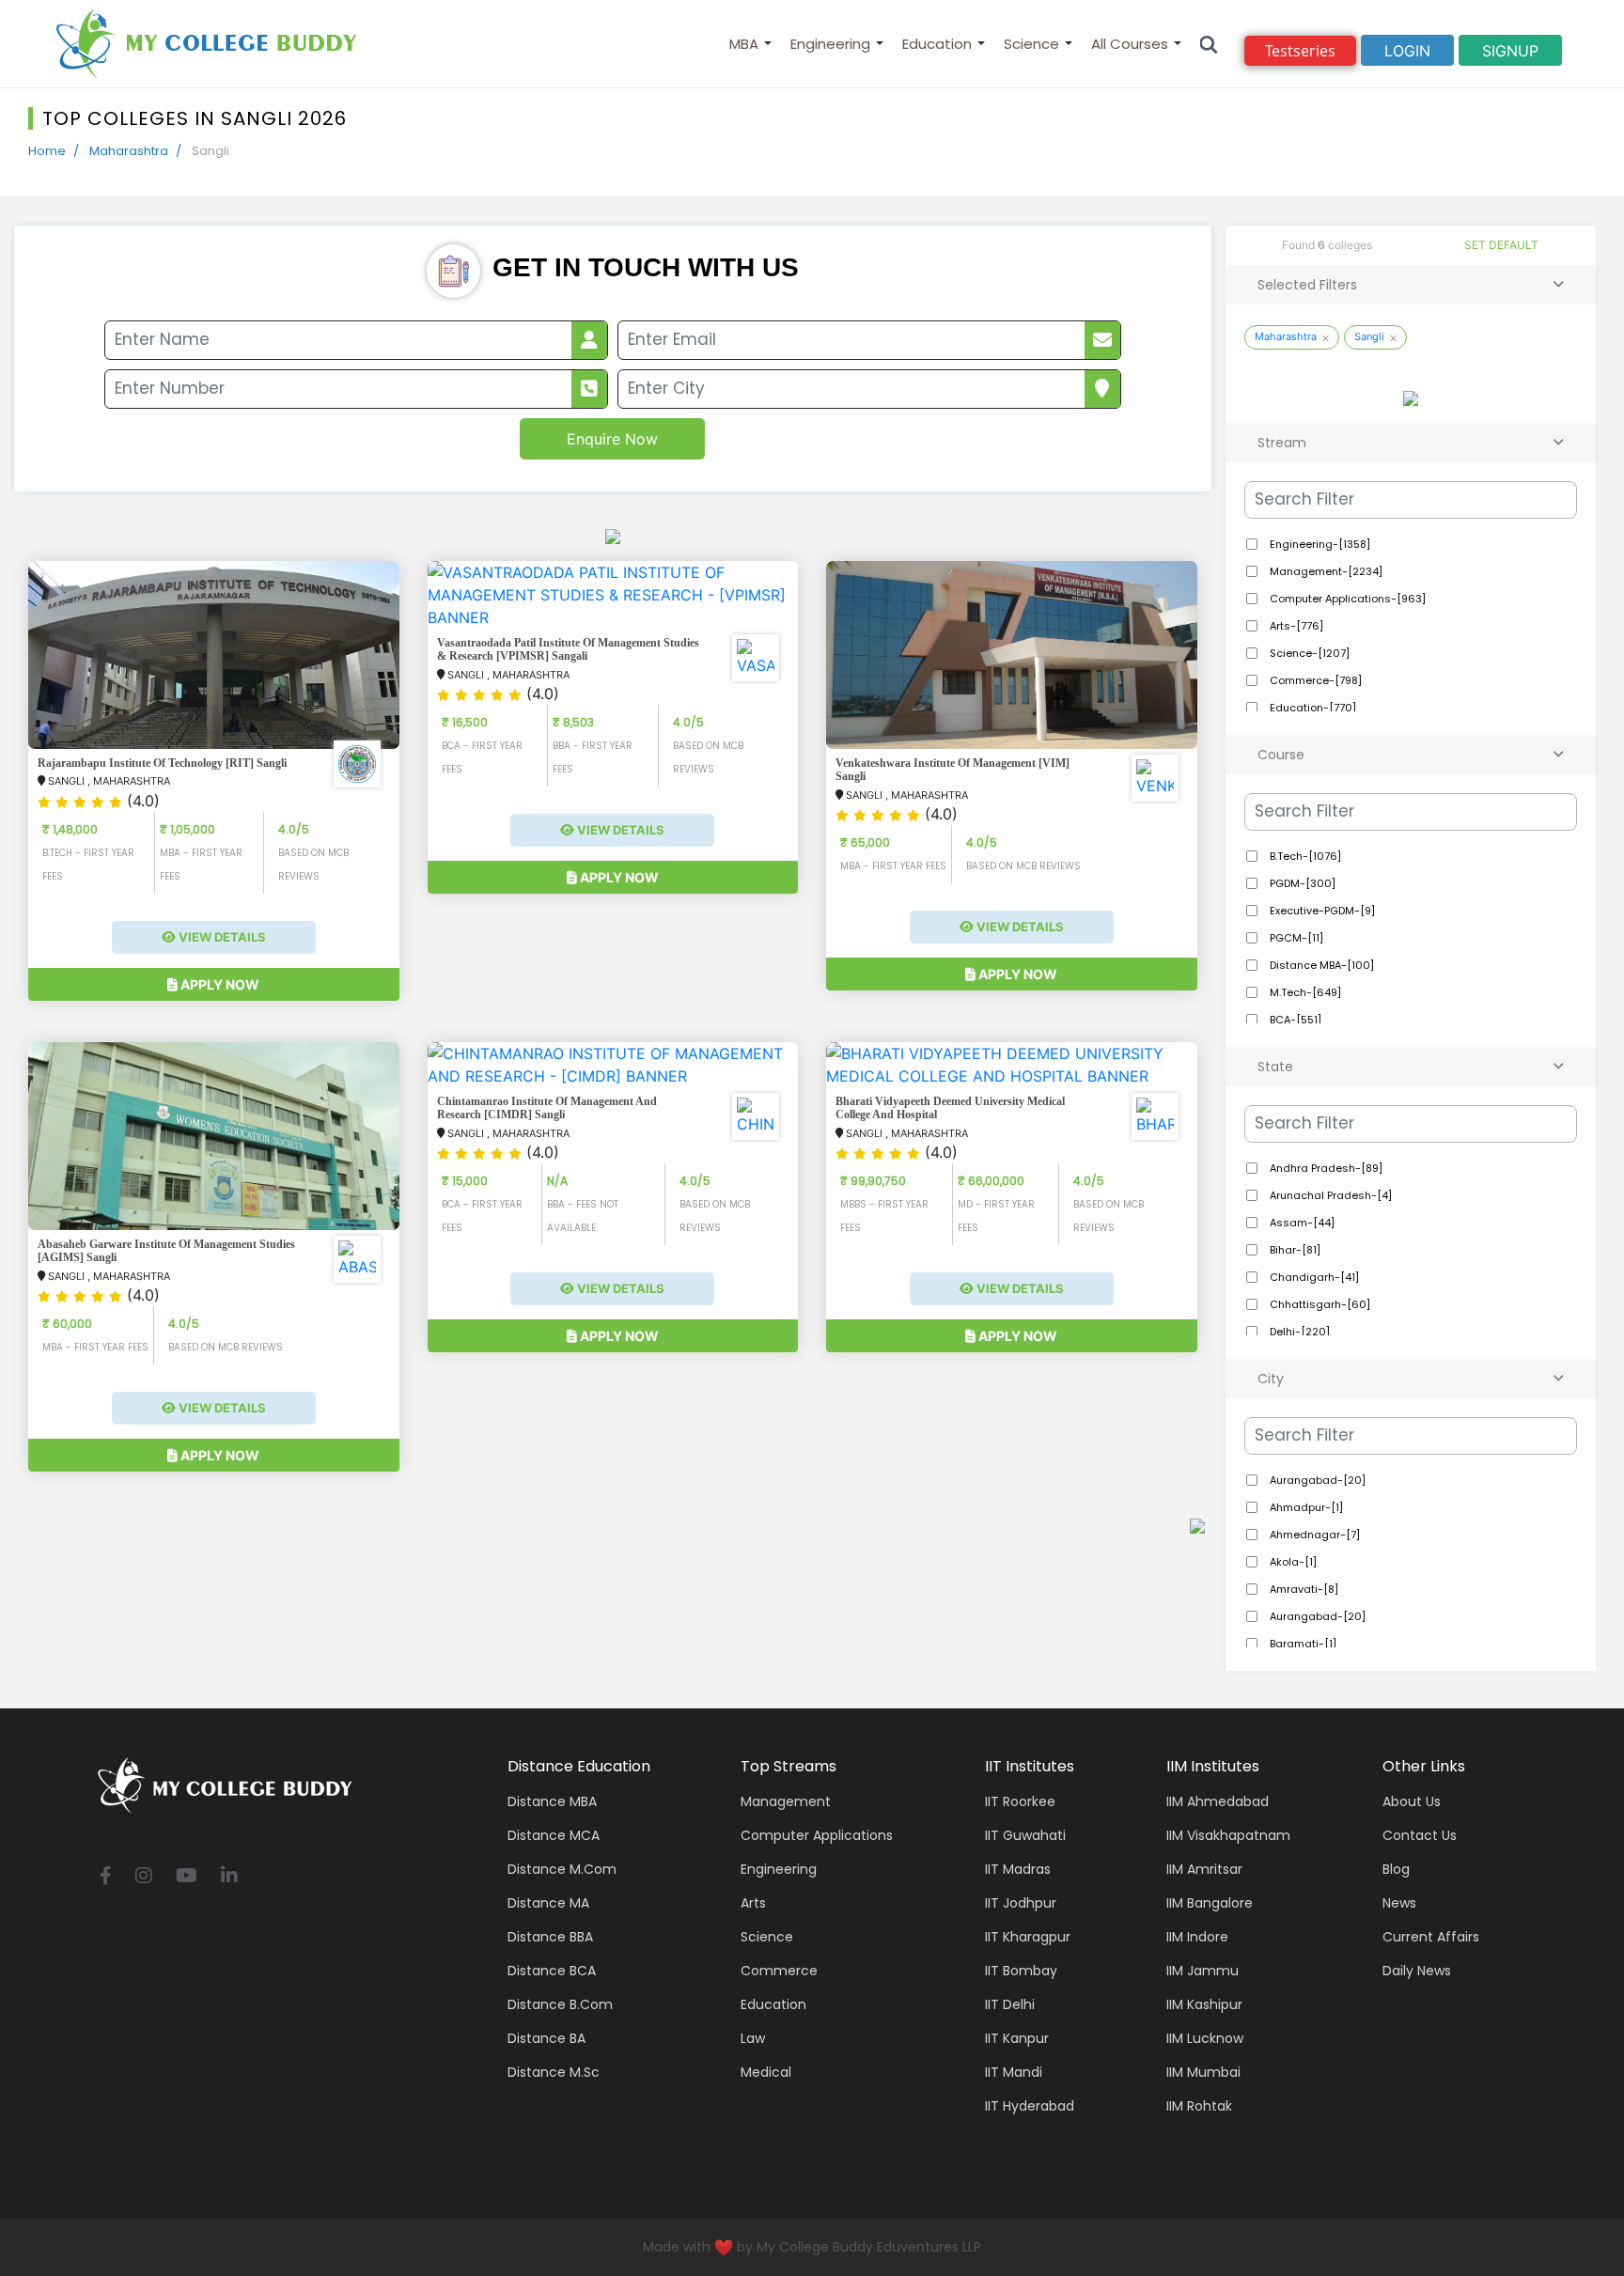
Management (786, 1801)
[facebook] (106, 1877)
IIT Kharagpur (1028, 1937)
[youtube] (187, 1877)
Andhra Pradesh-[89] (1325, 1168)
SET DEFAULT (1501, 245)
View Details (221, 937)
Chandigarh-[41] (1313, 1277)
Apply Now (219, 984)
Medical (766, 2072)
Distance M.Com (562, 1869)
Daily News (1417, 1971)
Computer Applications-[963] (1346, 599)
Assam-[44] (1301, 1223)
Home (47, 151)
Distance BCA (552, 1971)
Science (1031, 44)
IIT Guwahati (1025, 1835)
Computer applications (817, 1835)
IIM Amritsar (1204, 1869)
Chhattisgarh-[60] (1319, 1304)
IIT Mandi (1014, 2072)
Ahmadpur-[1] (1305, 1507)
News (1399, 1903)
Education (937, 44)
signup (1510, 51)
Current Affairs (1431, 1937)
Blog (1396, 1869)
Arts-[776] (1295, 626)
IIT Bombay (1021, 1971)
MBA (744, 44)
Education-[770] (1312, 708)
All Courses (1130, 44)
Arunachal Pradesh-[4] (1329, 1195)
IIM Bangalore (1210, 1903)
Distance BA (547, 2038)
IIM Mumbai (1203, 2072)
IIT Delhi (1010, 2004)
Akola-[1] (1292, 1562)
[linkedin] (229, 1877)
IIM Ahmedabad (1218, 1801)
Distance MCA (554, 1835)
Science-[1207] (1308, 653)
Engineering (830, 44)
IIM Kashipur (1204, 2004)
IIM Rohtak (1199, 2106)
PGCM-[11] (1295, 938)
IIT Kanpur (1017, 2038)
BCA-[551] (1294, 1020)
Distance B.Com (560, 2004)
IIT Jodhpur (1021, 1903)
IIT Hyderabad (1030, 2106)
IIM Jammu (1202, 1971)
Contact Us (1420, 1835)
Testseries (1300, 51)
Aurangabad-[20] (1316, 1480)
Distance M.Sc (554, 2072)
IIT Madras (1018, 1869)
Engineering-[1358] (1319, 544)
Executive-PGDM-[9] (1321, 911)
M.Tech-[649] (1304, 992)
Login (1407, 51)
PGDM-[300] (1301, 883)
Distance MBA (552, 1801)
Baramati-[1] (1302, 1644)
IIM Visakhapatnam (1228, 1835)
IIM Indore (1197, 1937)
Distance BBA (550, 1937)
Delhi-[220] (1298, 1332)
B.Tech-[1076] (1304, 856)
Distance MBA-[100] (1320, 965)
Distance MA (548, 1903)
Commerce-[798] (1314, 680)
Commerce (779, 1971)
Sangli (1369, 336)
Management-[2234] (1325, 571)
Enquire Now (612, 439)
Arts (753, 1903)
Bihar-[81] (1294, 1250)
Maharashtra (129, 151)
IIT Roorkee (1020, 1801)
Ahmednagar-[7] (1313, 1535)
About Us (1412, 1801)
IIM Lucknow (1205, 2038)
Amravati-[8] (1303, 1589)
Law (753, 2038)
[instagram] (144, 1877)
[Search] (1209, 44)
